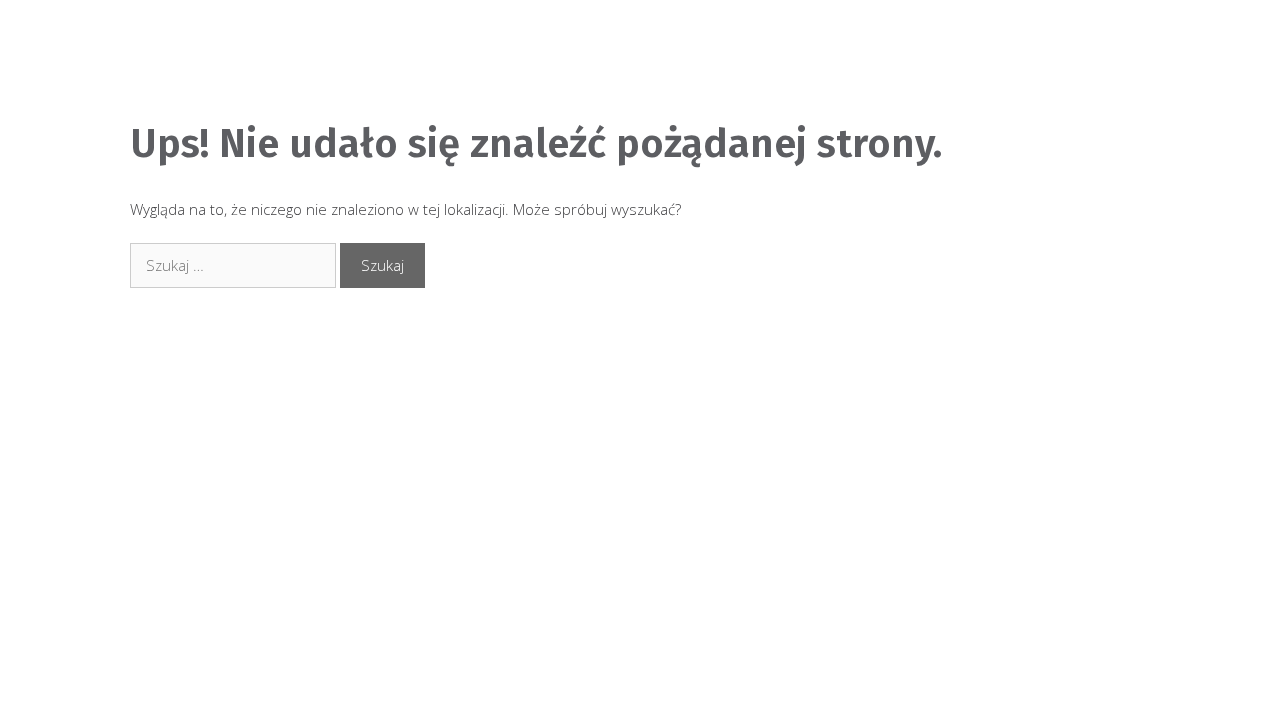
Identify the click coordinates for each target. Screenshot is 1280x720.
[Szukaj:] (235, 265)
